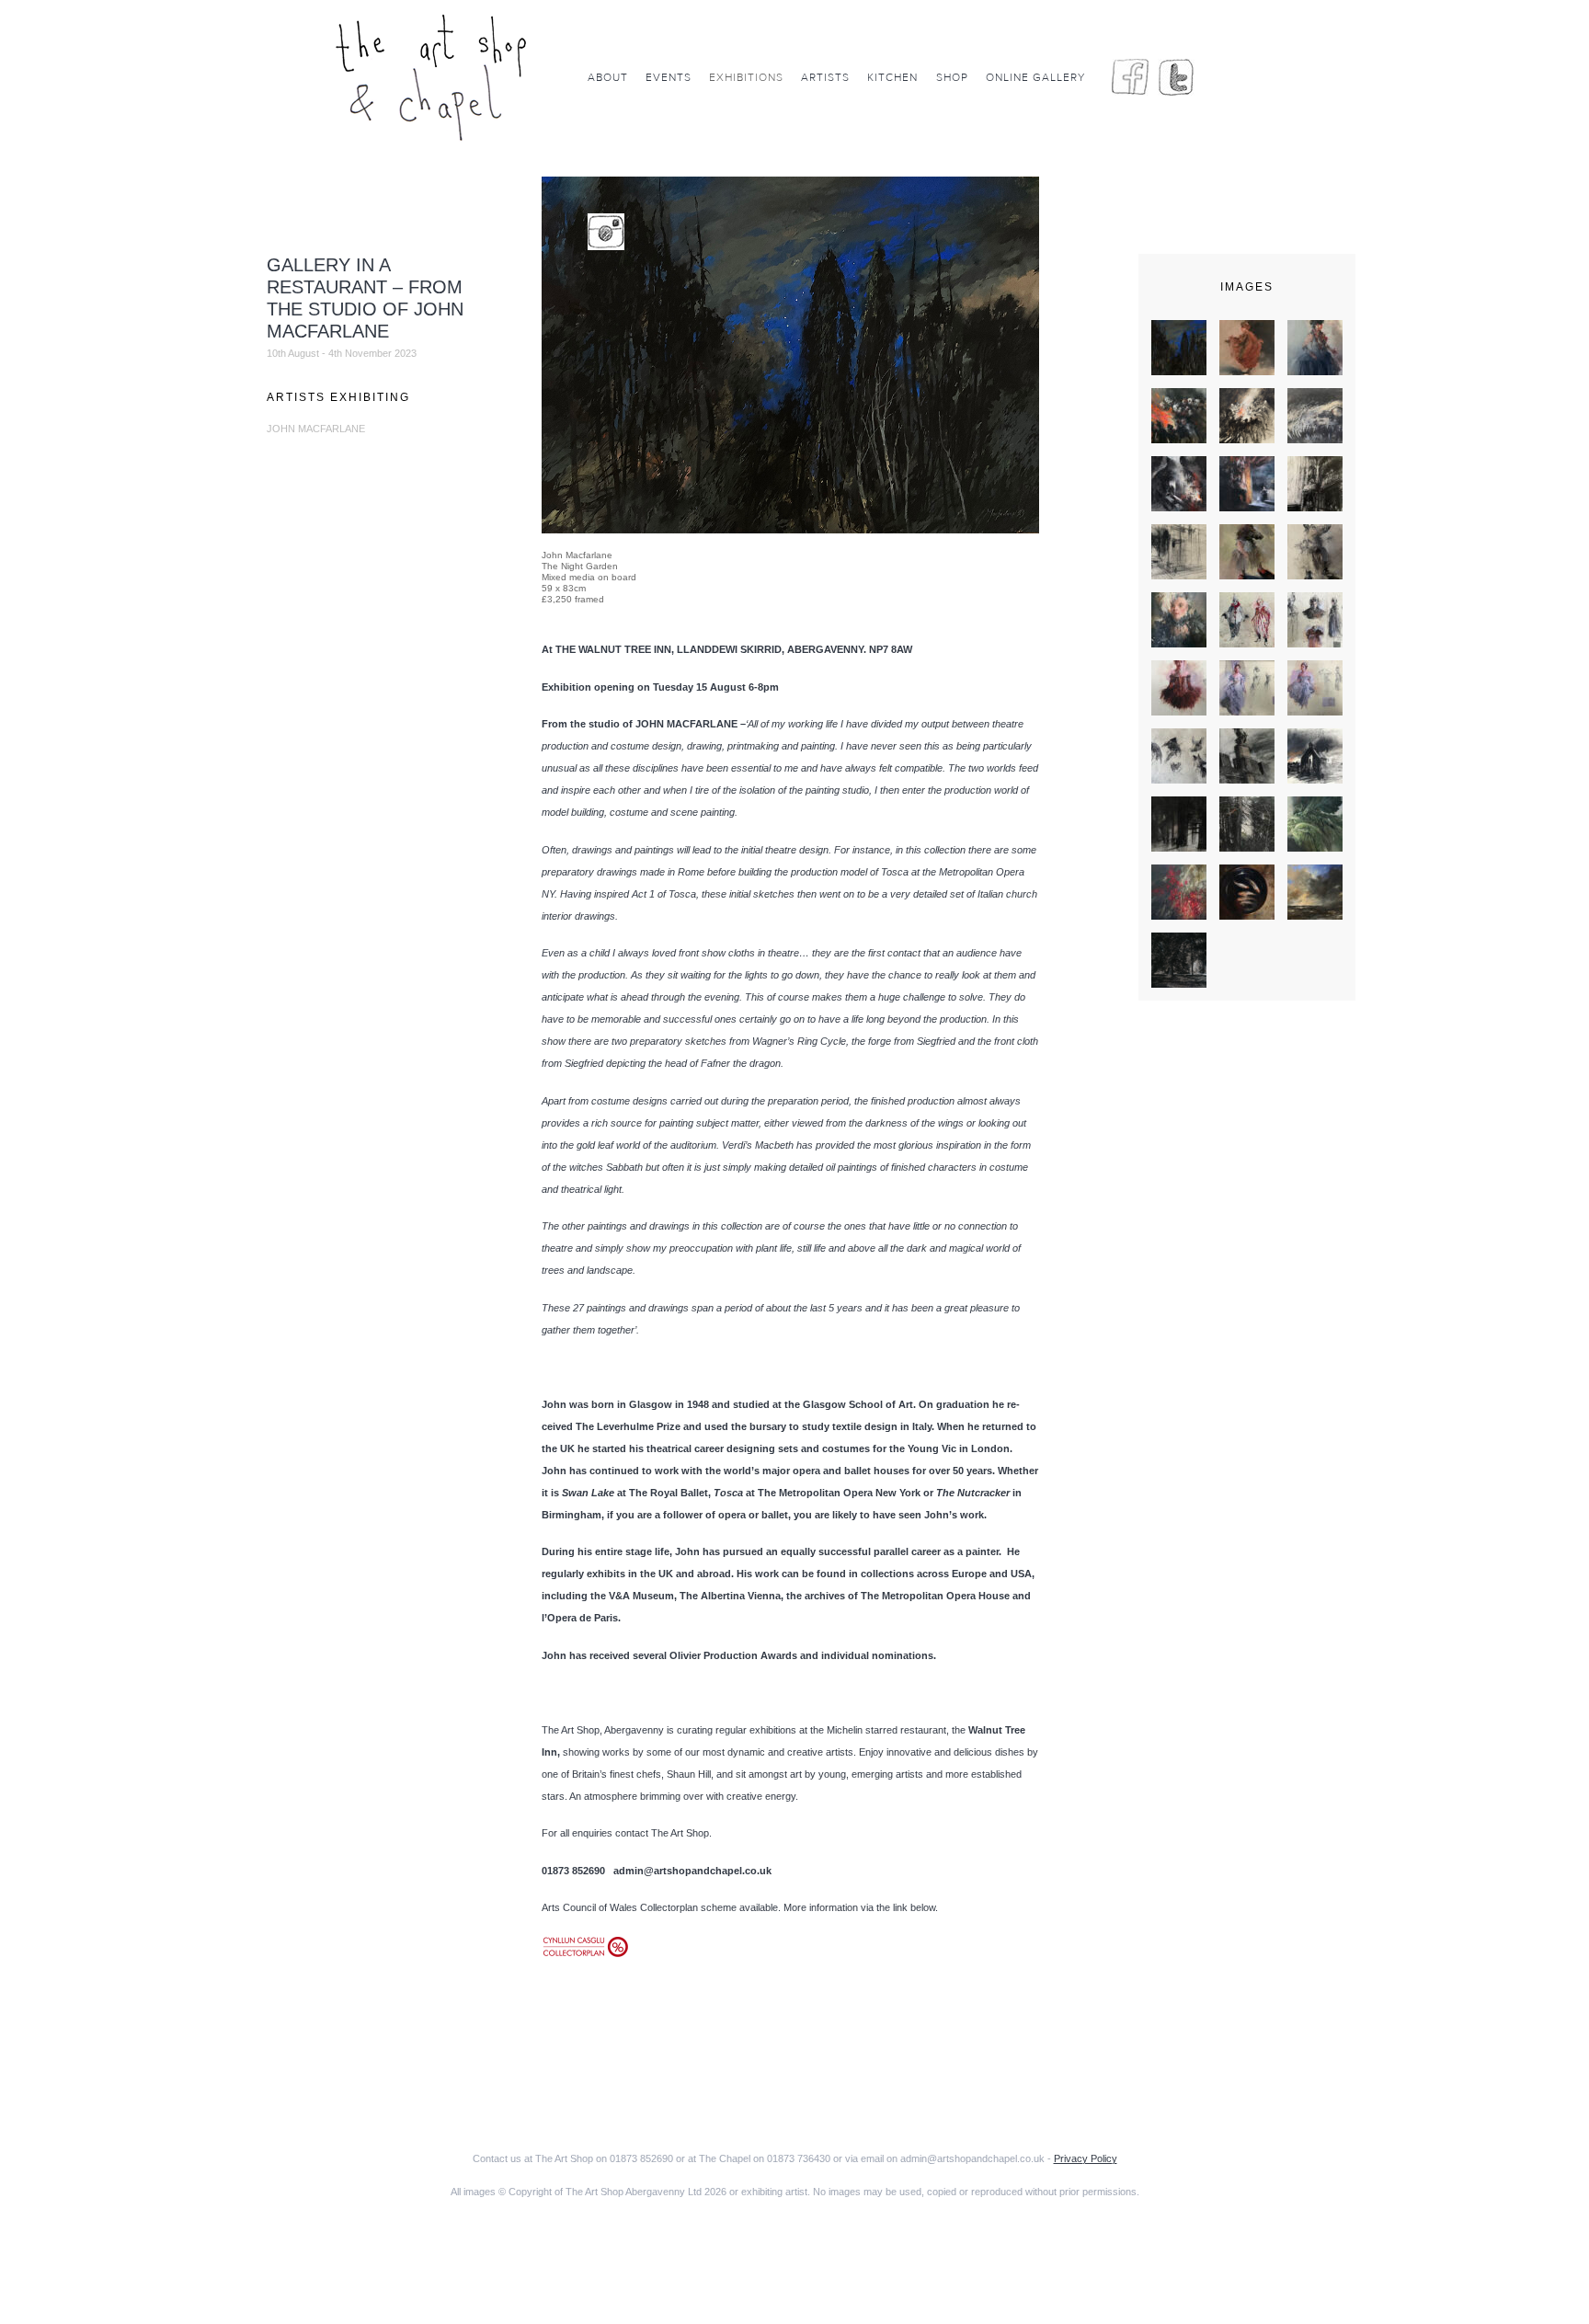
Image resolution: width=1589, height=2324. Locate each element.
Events (669, 77)
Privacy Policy (1086, 2158)
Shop (952, 77)
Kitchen (892, 77)
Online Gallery (1035, 77)
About (608, 77)
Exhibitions (746, 77)
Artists (825, 77)
